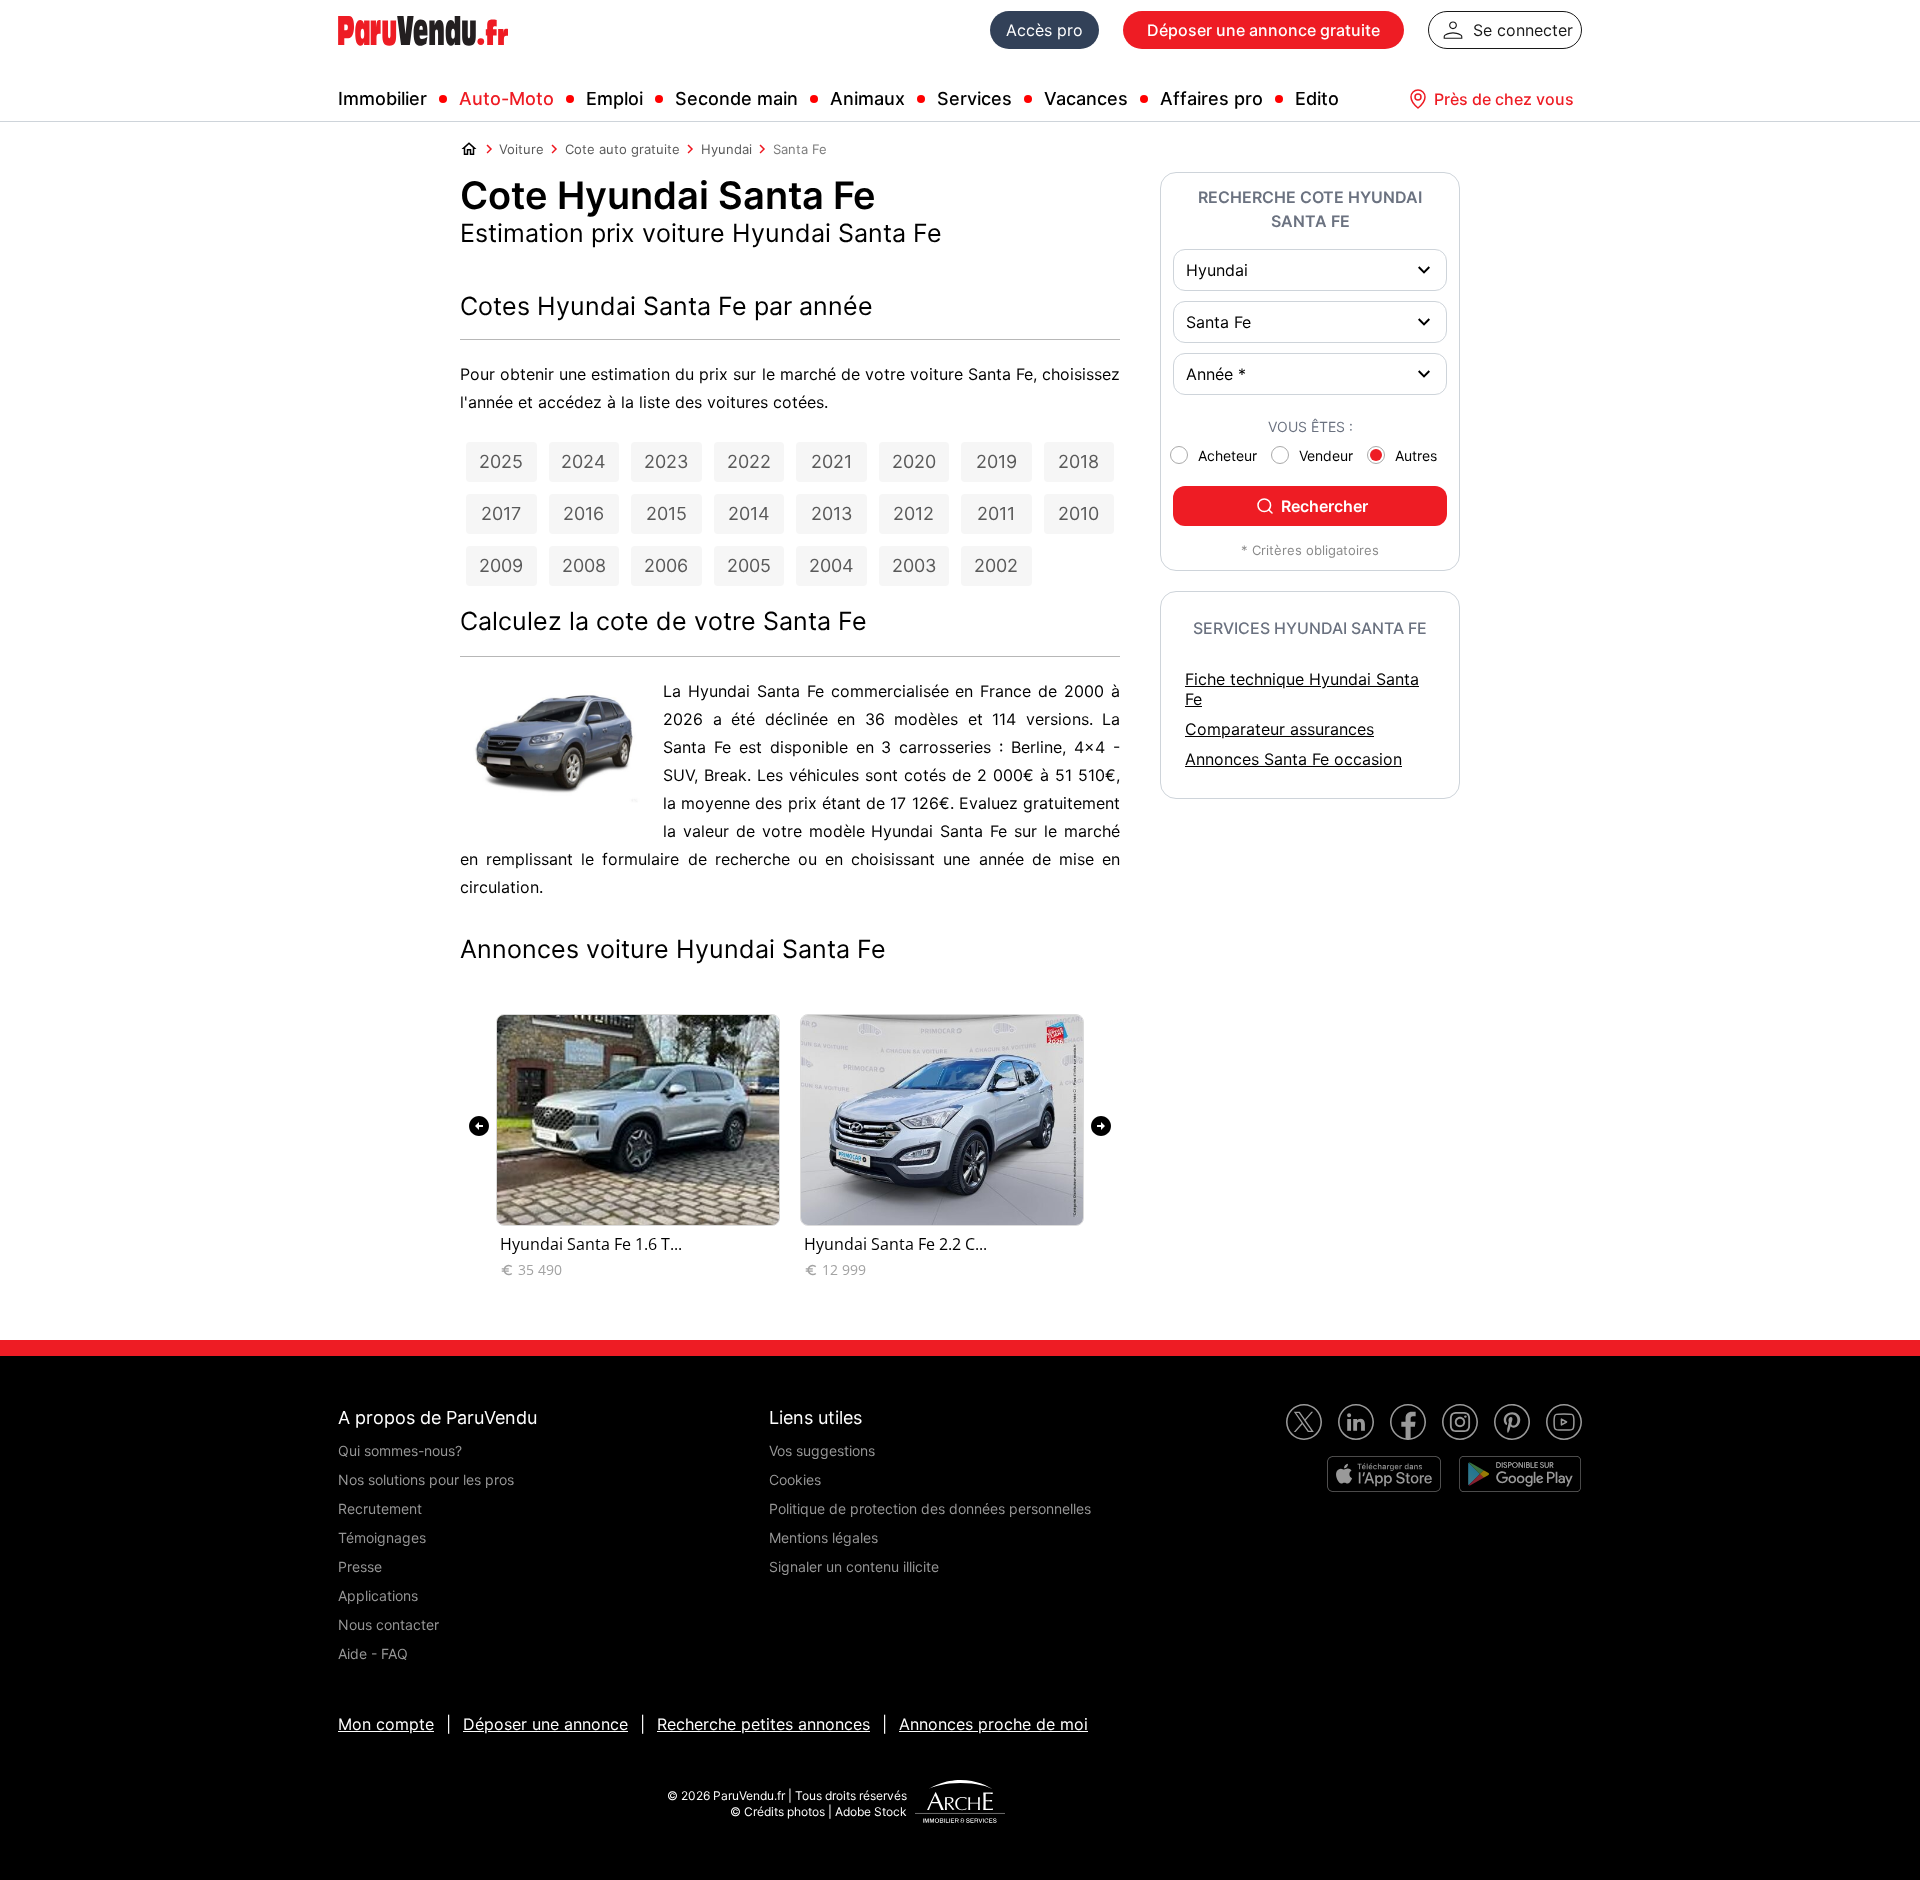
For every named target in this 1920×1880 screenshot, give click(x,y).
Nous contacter (388, 1624)
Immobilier (382, 98)
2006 (666, 565)
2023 (666, 461)
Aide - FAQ (373, 1653)
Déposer (1263, 30)
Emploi (614, 98)
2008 (584, 565)
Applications (378, 1595)
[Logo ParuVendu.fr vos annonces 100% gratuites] (423, 54)
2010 (1078, 513)
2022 (749, 461)
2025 (501, 461)
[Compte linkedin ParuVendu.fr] (1356, 1422)
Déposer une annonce (545, 1724)
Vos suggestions (822, 1450)
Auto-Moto (506, 98)
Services (974, 98)
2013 (831, 513)
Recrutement (380, 1508)
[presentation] (479, 1126)
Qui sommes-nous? (400, 1450)
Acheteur (1227, 455)
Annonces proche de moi (993, 1724)
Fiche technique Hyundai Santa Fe (1302, 689)
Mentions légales (823, 1537)
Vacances (1086, 98)
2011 (996, 513)
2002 (996, 565)
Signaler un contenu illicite (854, 1566)
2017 (501, 513)
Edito (1317, 98)
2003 (914, 565)
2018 (1078, 461)
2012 (913, 513)
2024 (583, 461)
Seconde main (736, 98)
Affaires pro (1211, 98)
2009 (501, 565)
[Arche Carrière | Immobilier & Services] (960, 1804)
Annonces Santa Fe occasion (1293, 759)
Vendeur (1326, 455)
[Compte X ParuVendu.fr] (1304, 1422)
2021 (831, 461)
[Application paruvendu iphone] (1384, 1474)
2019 (996, 461)
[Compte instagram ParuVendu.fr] (1460, 1422)
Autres (1416, 455)
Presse (360, 1566)
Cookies (795, 1479)
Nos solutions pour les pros (426, 1479)
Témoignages (382, 1537)
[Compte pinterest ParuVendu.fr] (1512, 1422)
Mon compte (386, 1724)
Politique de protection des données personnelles (930, 1508)
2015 (666, 513)
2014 (749, 513)
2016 (583, 513)
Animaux (867, 98)
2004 (831, 565)
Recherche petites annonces (763, 1724)
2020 (914, 461)
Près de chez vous (1504, 99)
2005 (749, 565)
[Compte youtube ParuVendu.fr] (1564, 1422)
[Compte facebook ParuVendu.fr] (1408, 1422)
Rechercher (1324, 506)
